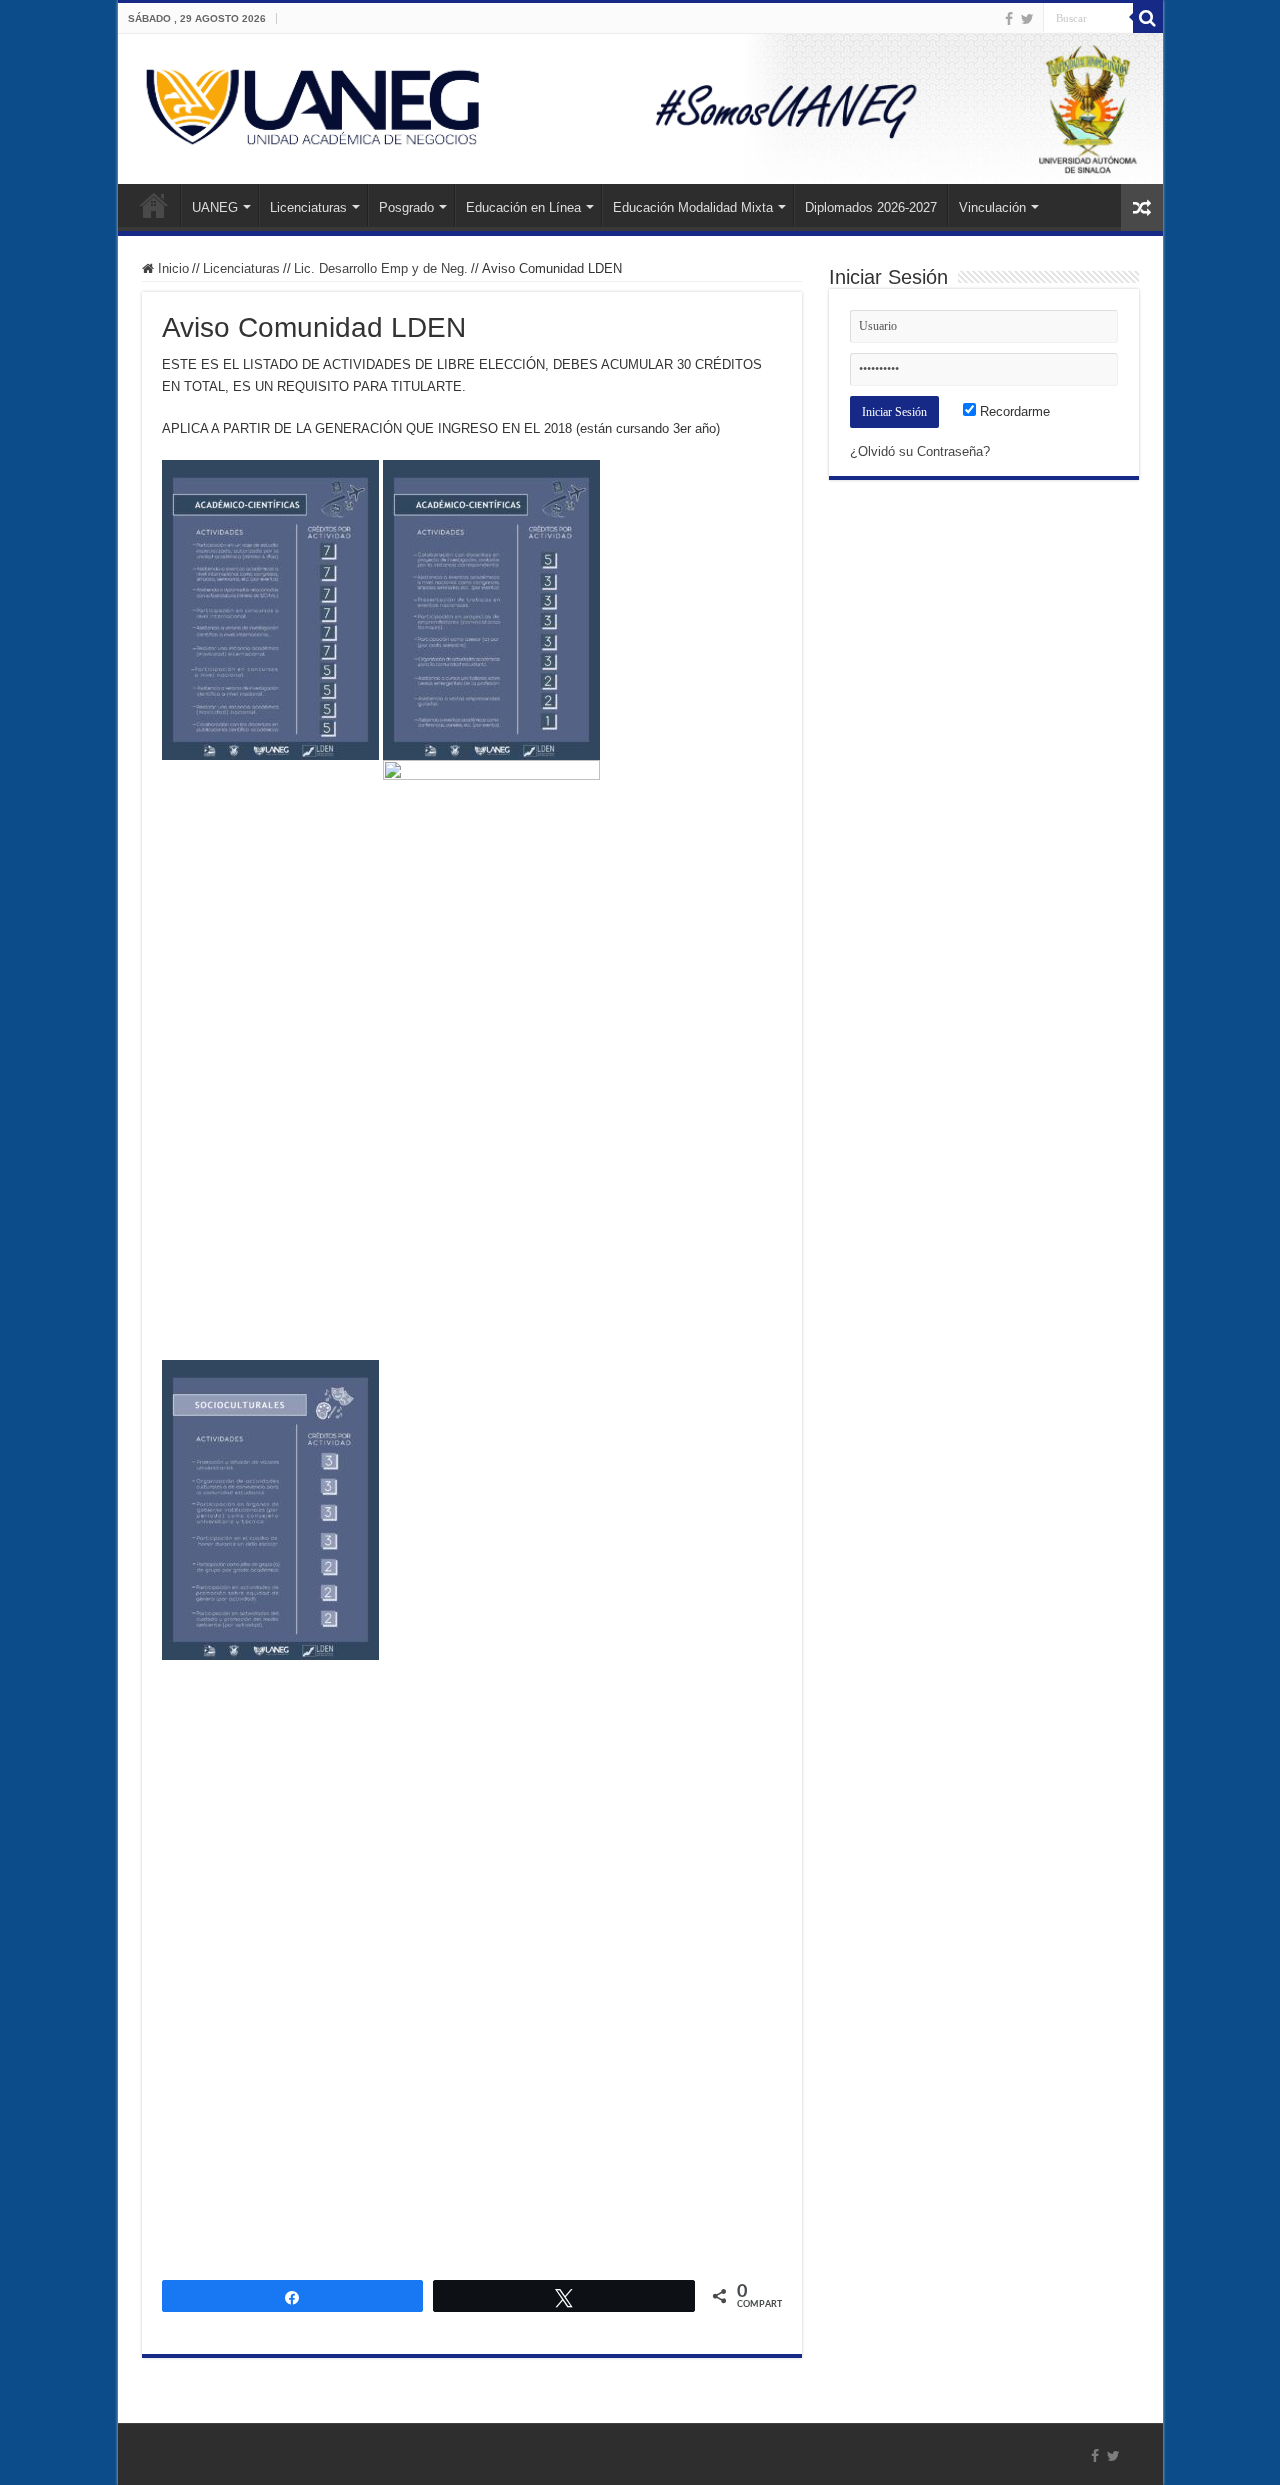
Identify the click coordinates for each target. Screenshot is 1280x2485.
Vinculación (992, 207)
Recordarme (1013, 411)
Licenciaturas (308, 207)
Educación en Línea (523, 207)
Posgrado (406, 207)
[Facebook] (1009, 19)
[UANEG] (640, 109)
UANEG (215, 207)
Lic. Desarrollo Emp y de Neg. (381, 268)
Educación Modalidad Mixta (693, 207)
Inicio (154, 205)
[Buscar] (1148, 18)
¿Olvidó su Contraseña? (920, 451)
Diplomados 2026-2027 (871, 207)
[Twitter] (1027, 19)
